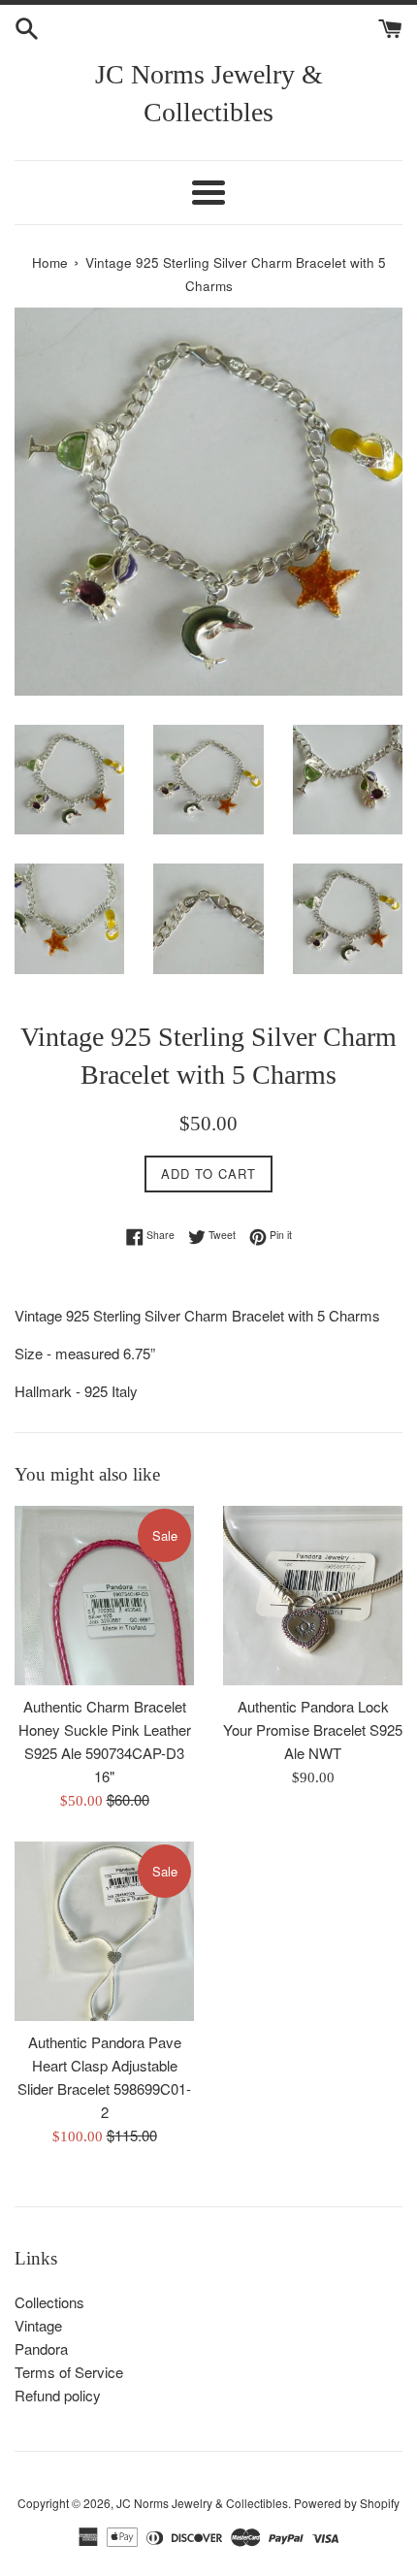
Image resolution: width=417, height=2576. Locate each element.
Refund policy (58, 2395)
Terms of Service (69, 2372)
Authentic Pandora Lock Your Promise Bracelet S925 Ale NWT (313, 1729)
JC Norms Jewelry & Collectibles (209, 93)
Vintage (38, 2325)
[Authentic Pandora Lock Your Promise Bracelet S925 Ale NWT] (313, 1596)
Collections (49, 2302)
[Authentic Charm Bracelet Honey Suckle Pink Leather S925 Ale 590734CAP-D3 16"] (104, 1596)
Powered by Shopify (347, 2503)
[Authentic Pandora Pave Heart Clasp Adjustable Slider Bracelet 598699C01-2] (104, 1931)
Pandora (41, 2348)
